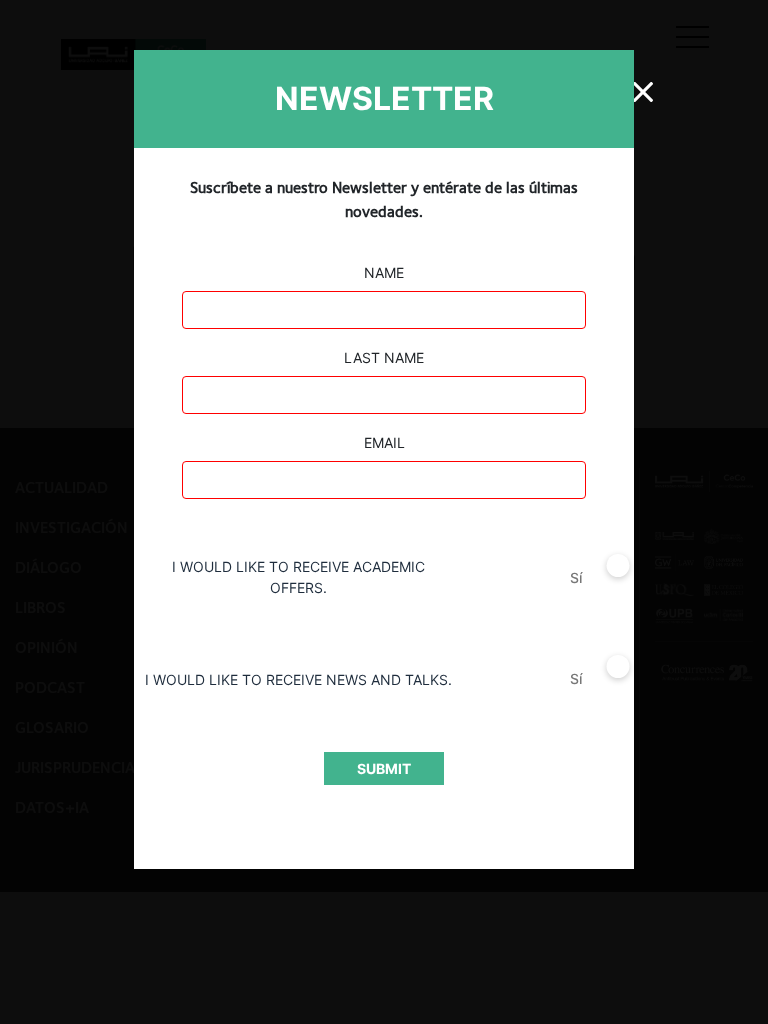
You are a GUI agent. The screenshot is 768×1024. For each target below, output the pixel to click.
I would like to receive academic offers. (298, 577)
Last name (384, 357)
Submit (384, 768)
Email (384, 442)
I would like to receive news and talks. (298, 679)
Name (384, 272)
